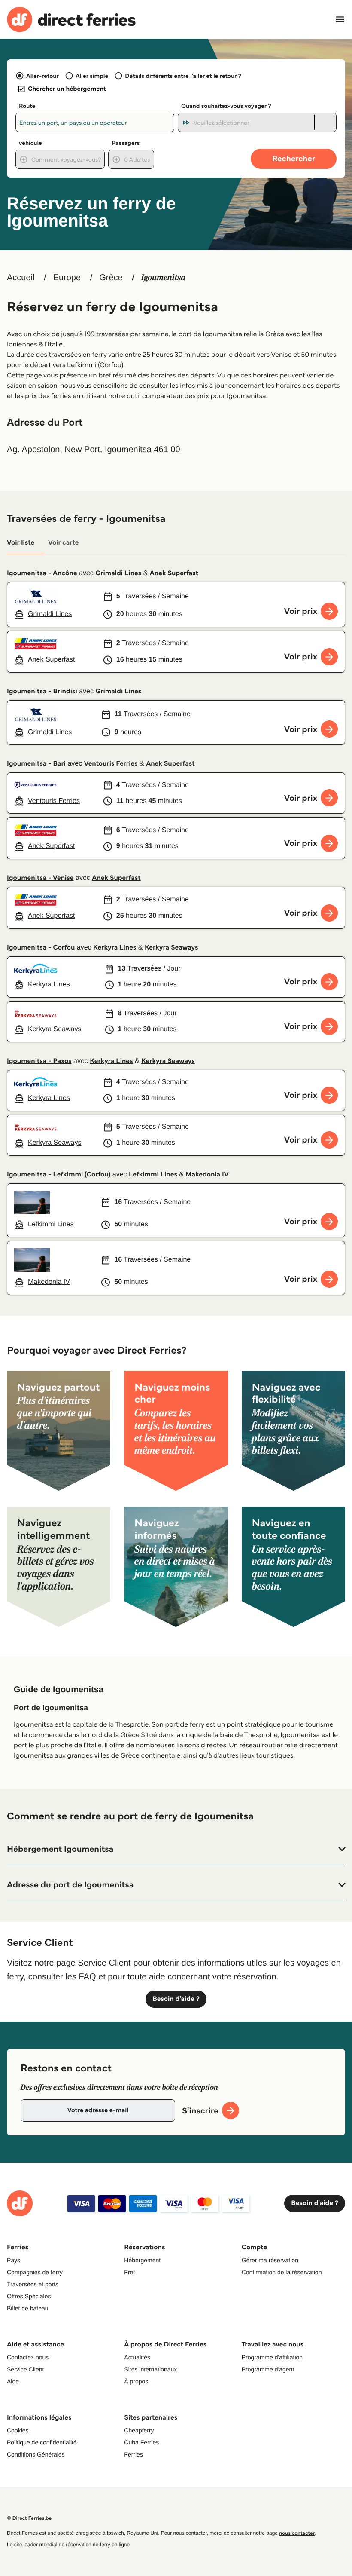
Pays (14, 2260)
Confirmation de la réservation (282, 2272)
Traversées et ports (33, 2284)
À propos (136, 2381)
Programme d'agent (268, 2369)
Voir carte (63, 543)
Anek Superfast (174, 573)
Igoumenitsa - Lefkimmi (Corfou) (59, 1175)
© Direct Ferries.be (29, 2518)
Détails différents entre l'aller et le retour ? (183, 76)
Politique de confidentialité (42, 2442)
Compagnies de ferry (35, 2272)
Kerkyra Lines (115, 948)
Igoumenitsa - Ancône (42, 573)
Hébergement (142, 2260)
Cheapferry (139, 2430)
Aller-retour (42, 76)
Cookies (18, 2430)
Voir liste (21, 543)
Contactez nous (28, 2357)
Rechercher (294, 158)
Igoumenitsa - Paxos (39, 1061)
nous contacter (297, 2533)
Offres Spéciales (29, 2296)
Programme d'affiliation (272, 2357)
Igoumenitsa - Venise (40, 878)
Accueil (21, 278)
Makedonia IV (207, 1175)
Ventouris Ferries (111, 764)
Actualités (137, 2357)
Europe (67, 278)
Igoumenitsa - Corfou (41, 948)
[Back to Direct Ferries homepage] (71, 20)
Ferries (134, 2454)
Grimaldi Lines (118, 573)
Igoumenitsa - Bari (36, 764)
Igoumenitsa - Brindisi (42, 691)
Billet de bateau (28, 2308)
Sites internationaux (150, 2369)
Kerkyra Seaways (171, 948)
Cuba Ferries (141, 2442)
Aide (13, 2381)
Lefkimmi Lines (153, 1175)
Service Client (25, 2369)
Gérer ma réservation (270, 2260)
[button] (176, 1849)
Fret (129, 2272)
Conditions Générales (36, 2454)
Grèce (111, 278)
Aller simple (92, 76)
